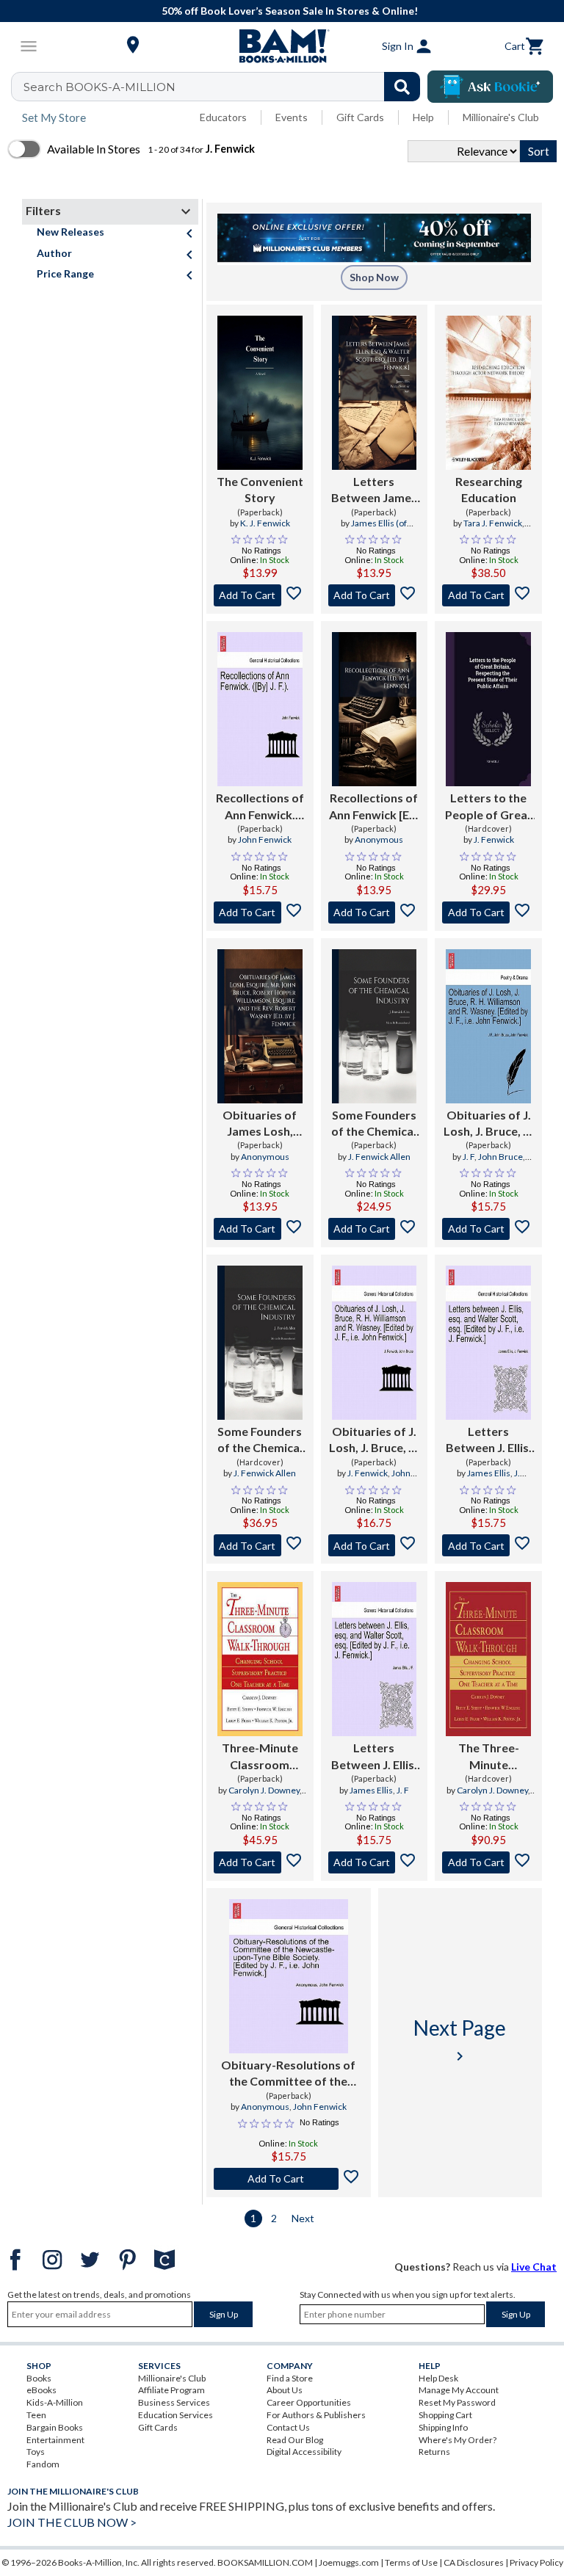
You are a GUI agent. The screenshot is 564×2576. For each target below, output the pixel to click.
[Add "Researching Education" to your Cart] (488, 595)
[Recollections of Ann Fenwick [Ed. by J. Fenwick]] (375, 709)
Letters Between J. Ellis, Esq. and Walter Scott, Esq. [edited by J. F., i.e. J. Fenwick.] (489, 1440)
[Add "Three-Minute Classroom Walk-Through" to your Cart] (260, 1862)
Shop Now (374, 277)
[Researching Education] (488, 393)
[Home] (282, 46)
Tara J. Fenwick (493, 523)
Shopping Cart (445, 2415)
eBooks (41, 2390)
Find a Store (290, 2378)
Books (39, 2378)
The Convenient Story (260, 489)
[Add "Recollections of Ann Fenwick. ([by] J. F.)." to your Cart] (260, 913)
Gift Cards (360, 117)
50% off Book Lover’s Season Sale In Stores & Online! (290, 11)
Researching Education (489, 489)
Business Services (174, 2402)
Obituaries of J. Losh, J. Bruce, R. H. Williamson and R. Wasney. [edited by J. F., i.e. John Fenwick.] (488, 1124)
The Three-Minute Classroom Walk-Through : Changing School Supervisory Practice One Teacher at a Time (488, 1757)
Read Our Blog (295, 2440)
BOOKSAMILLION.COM (265, 2562)
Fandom (43, 2464)
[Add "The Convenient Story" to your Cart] (260, 595)
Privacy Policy (536, 2562)
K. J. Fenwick (265, 523)
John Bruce (500, 1157)
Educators (223, 117)
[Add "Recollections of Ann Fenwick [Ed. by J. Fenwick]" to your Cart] (375, 913)
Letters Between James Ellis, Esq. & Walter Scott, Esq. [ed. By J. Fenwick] (374, 490)
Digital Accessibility (304, 2452)
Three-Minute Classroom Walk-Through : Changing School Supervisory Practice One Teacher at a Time (260, 1757)
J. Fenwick (494, 839)
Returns (434, 2452)
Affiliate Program (171, 2390)
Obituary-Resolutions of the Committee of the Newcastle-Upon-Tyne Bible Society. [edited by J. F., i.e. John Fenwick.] (288, 2074)
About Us (285, 2390)
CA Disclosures (474, 2562)
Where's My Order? (458, 2440)
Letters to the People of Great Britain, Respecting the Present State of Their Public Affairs (489, 807)
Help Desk (438, 2378)
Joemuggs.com (349, 2562)
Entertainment (55, 2440)
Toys (36, 2452)
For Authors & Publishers (316, 2415)
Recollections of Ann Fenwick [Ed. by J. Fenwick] (374, 807)
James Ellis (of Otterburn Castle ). (373, 529)
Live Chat (534, 2267)
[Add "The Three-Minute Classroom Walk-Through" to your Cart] (488, 1862)
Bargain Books (55, 2427)
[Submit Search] (402, 87)
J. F (469, 1157)
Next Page (460, 2040)
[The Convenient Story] (260, 393)
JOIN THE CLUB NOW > (72, 2522)
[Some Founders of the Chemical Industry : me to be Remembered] (375, 1026)
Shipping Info (443, 2427)
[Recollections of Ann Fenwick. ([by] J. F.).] (260, 709)
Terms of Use (411, 2562)
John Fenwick (265, 839)
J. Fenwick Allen (379, 1157)
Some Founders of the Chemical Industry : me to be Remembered (374, 1124)
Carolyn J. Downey (264, 1790)
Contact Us (288, 2427)
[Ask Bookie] (490, 87)
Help (423, 117)
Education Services (176, 2415)
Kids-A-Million (55, 2402)
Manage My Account (459, 2390)
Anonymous (379, 839)
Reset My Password (457, 2402)
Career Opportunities (309, 2402)
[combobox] (225, 87)
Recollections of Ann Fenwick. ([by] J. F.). (260, 807)
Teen (36, 2415)
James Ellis (489, 1473)
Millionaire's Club (501, 117)
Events (292, 117)
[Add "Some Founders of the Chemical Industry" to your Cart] (375, 1229)
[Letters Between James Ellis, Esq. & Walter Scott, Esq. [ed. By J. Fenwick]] (375, 393)
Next (303, 2218)
